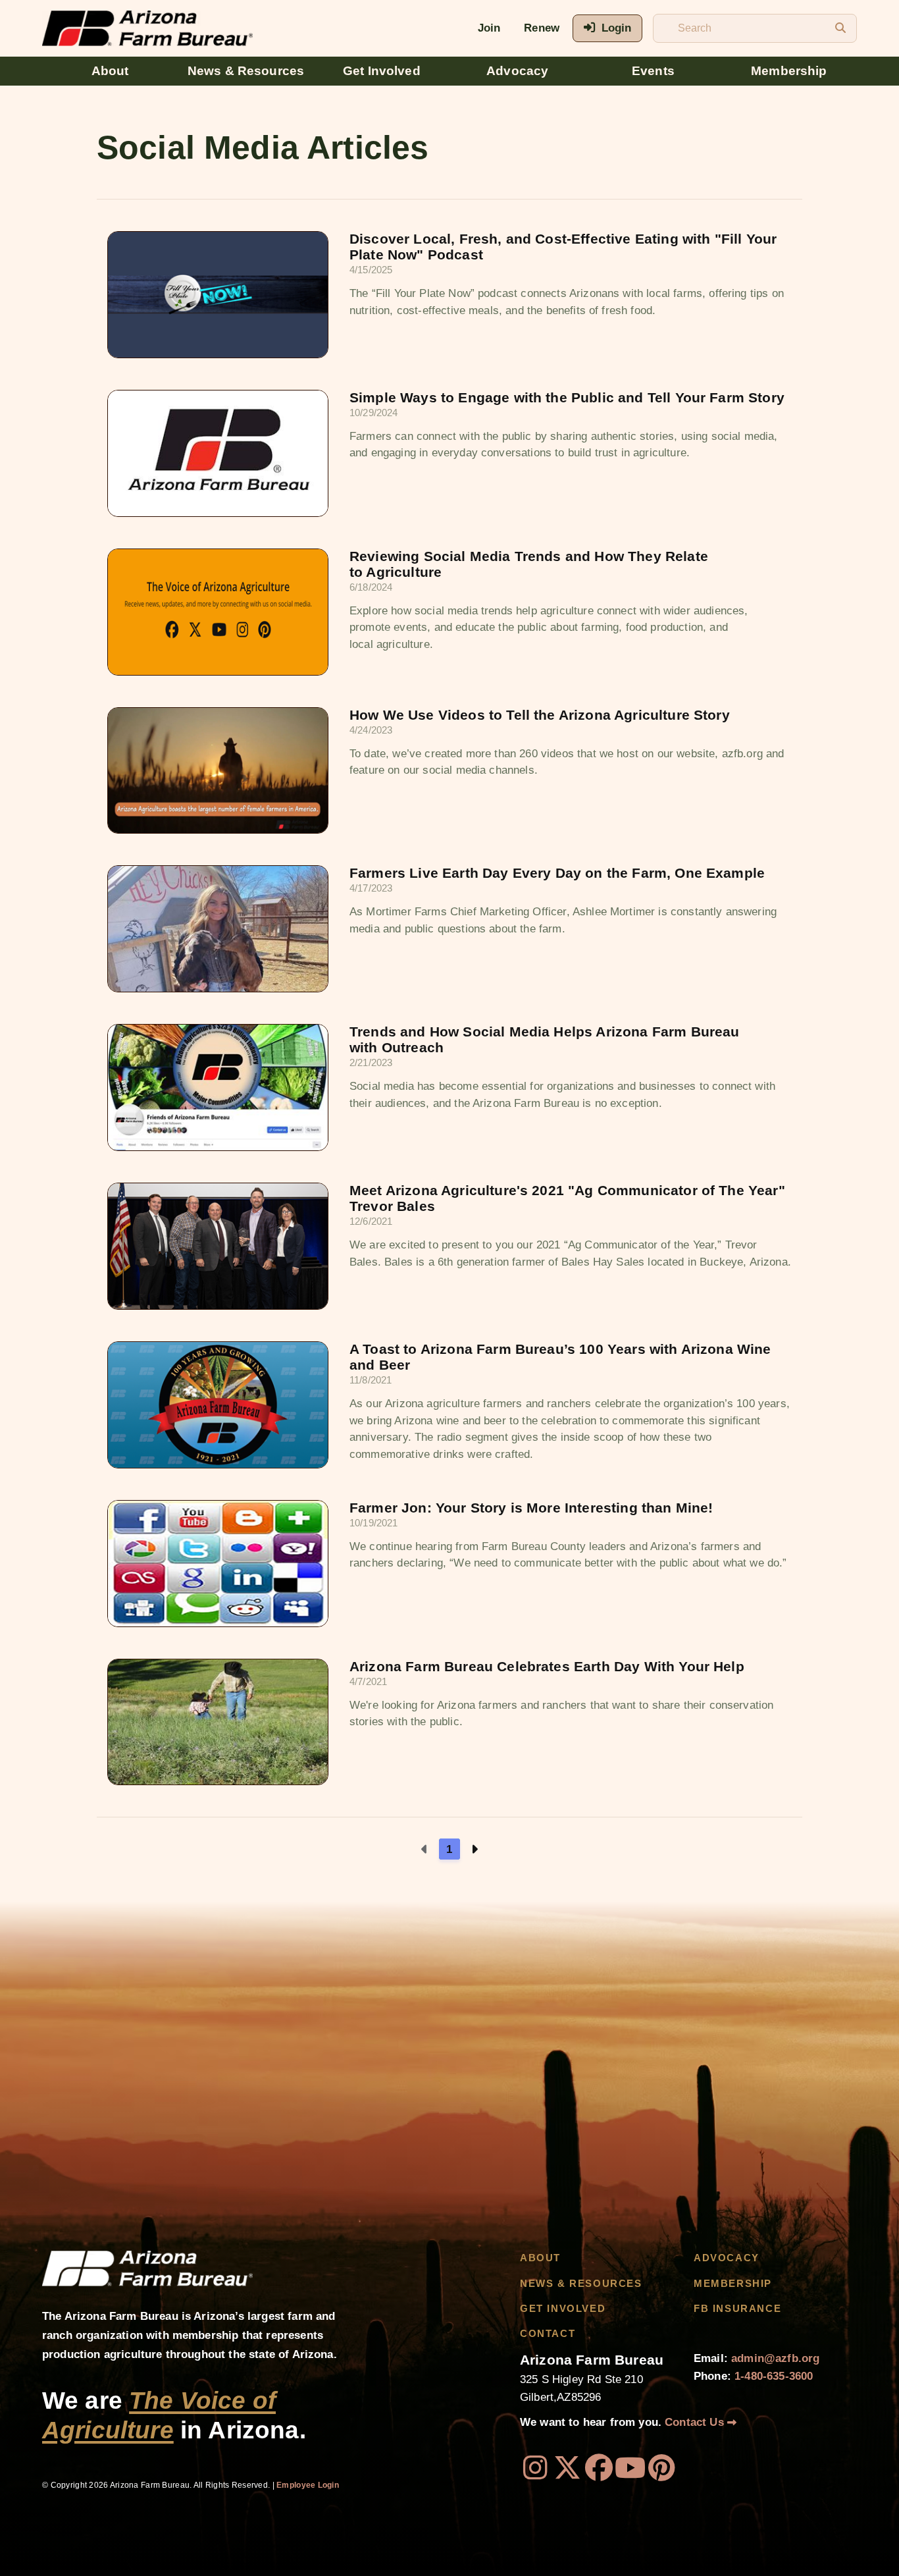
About (110, 71)
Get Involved (382, 71)
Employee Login (308, 2485)
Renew (542, 28)
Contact (548, 2334)
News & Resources (246, 71)
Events (653, 71)
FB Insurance (737, 2309)
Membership (789, 71)
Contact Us (696, 2422)
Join (489, 28)
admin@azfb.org (775, 2358)
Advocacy (517, 71)
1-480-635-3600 (774, 2376)
